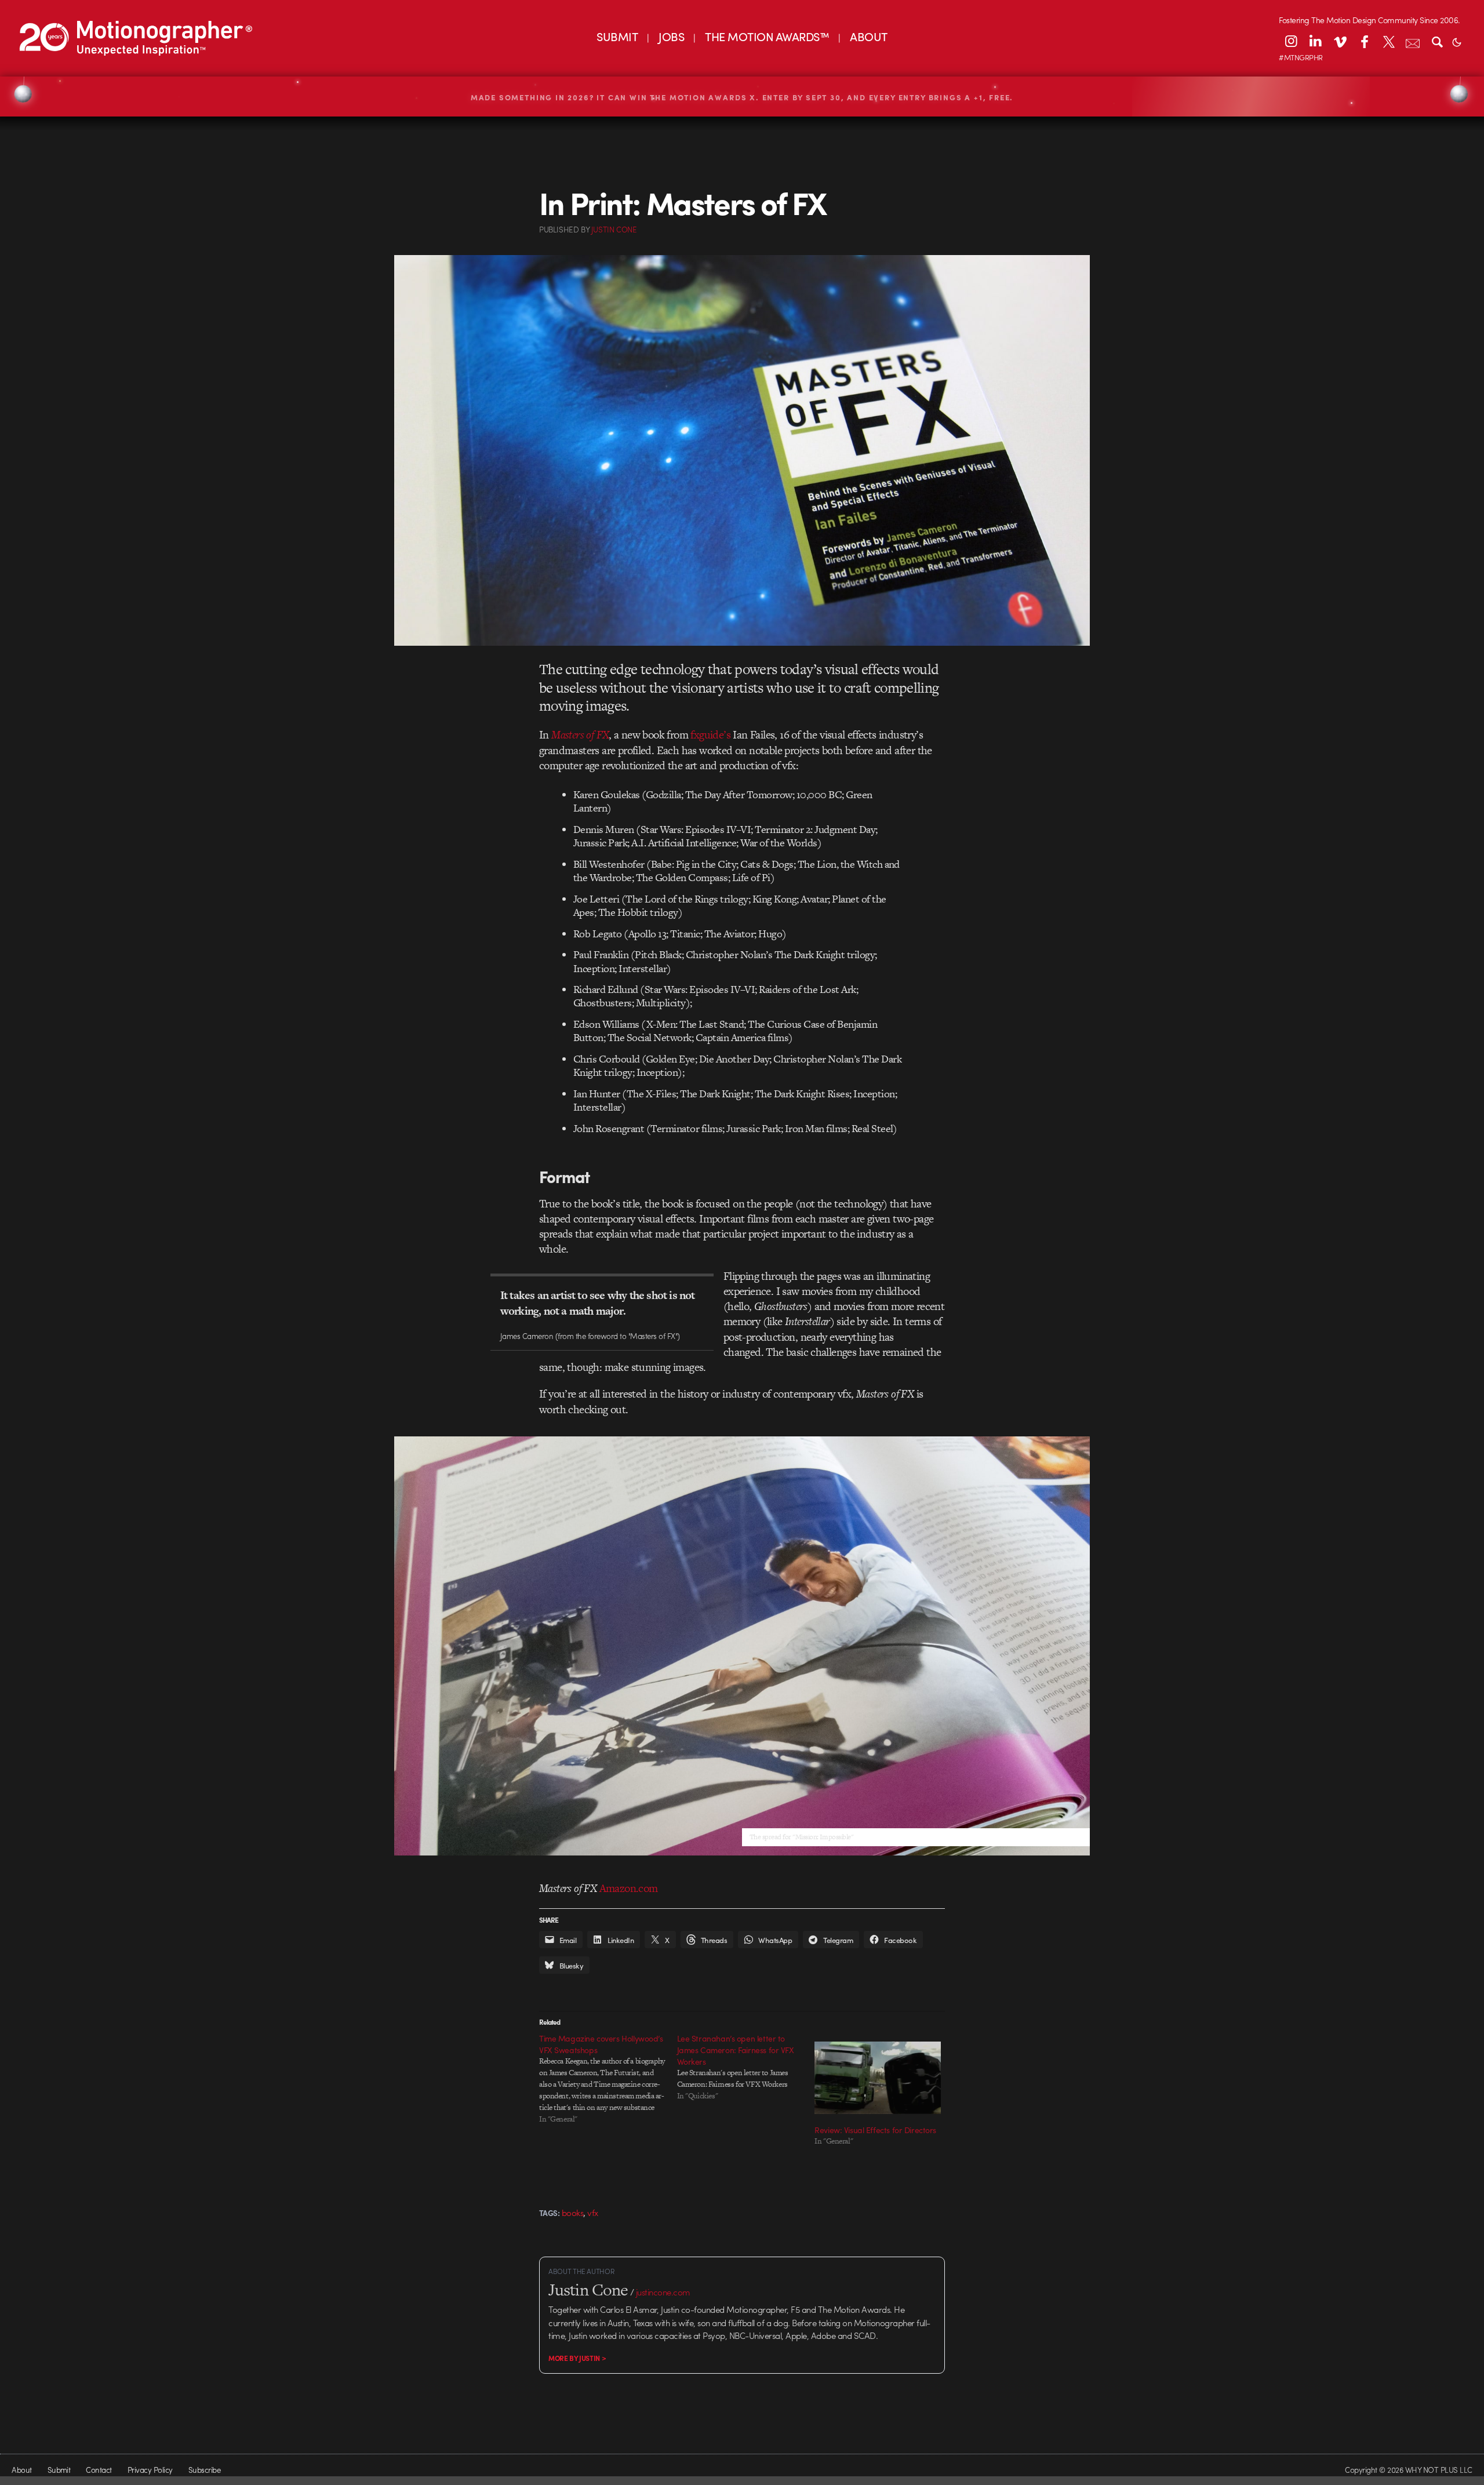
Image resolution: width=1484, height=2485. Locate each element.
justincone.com (663, 2292)
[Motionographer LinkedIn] (1315, 41)
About (21, 2470)
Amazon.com (629, 1888)
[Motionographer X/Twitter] (1388, 41)
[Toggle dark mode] (1457, 41)
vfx (593, 2213)
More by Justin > (577, 2358)
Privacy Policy (150, 2470)
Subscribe (204, 2470)
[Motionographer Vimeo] (1340, 41)
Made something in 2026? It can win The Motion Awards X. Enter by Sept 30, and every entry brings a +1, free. (742, 97)
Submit (59, 2470)
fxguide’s (710, 735)
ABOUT (868, 36)
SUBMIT (617, 36)
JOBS (671, 36)
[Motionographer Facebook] (1364, 41)
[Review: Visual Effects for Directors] (878, 2077)
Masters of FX (580, 735)
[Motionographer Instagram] (1291, 41)
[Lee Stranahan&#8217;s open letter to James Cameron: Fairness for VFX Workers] (746, 2067)
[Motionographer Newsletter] (1413, 41)
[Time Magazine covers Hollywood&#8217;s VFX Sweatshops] (608, 2079)
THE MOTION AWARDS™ (767, 36)
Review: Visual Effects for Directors (875, 2130)
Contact (99, 2470)
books (572, 2213)
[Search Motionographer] (1437, 41)
